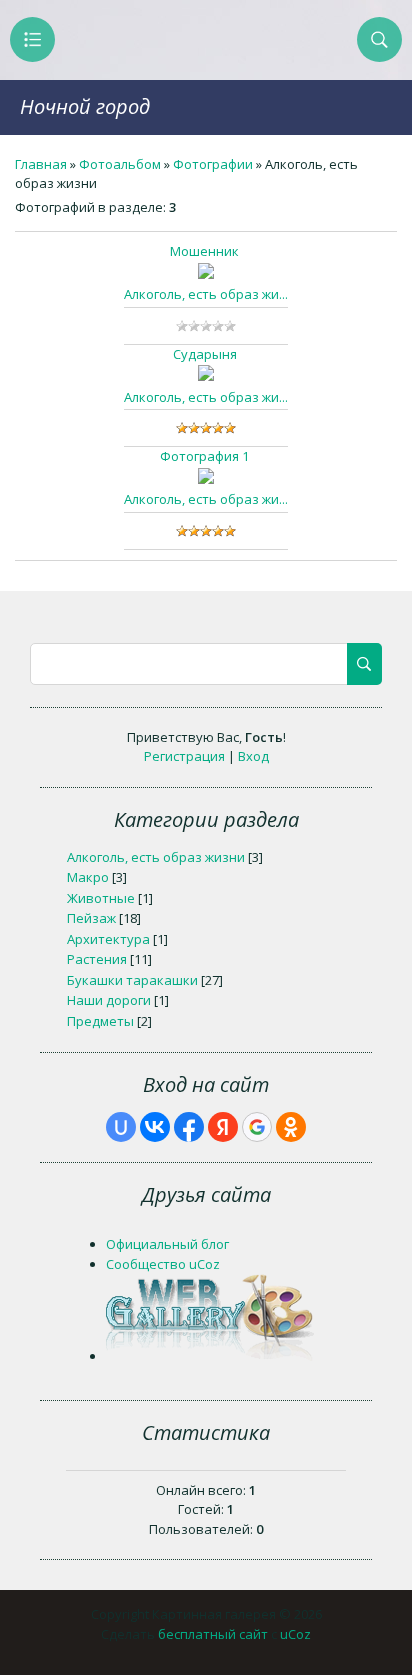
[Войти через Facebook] (189, 1127)
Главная (41, 164)
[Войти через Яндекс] (223, 1127)
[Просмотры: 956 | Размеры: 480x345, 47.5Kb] (206, 479)
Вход (253, 756)
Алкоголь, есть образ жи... (206, 294)
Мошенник (204, 251)
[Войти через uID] (121, 1127)
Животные (101, 898)
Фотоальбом (120, 164)
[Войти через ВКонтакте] (155, 1127)
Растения (97, 959)
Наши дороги (109, 1000)
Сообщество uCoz (163, 1264)
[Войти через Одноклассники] (291, 1127)
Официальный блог (167, 1244)
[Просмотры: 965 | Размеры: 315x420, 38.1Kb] (206, 376)
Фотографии (213, 164)
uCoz (295, 1634)
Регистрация (184, 756)
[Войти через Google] (257, 1127)
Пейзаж (91, 918)
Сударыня (205, 354)
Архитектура (108, 939)
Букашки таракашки (132, 980)
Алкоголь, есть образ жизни (156, 857)
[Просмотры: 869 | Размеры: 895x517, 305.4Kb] (206, 274)
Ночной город (85, 106)
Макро (88, 877)
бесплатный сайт (213, 1634)
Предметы (100, 1021)
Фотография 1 (204, 456)
